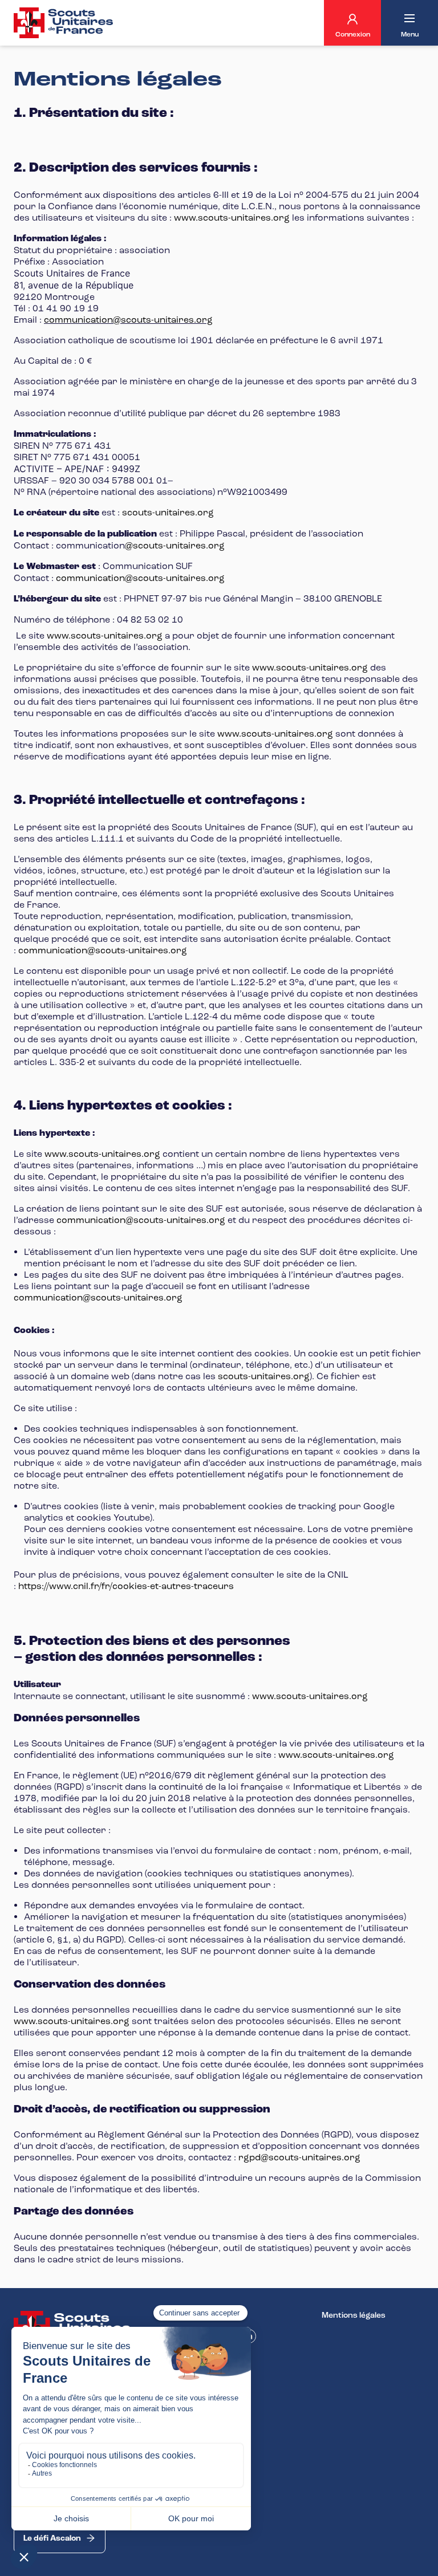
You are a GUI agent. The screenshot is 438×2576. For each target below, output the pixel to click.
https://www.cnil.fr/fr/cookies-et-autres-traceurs (126, 1586)
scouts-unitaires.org (167, 512)
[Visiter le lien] (64, 23)
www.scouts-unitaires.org (232, 218)
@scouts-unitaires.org (175, 545)
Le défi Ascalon (52, 2538)
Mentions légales (354, 2315)
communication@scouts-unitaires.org (128, 320)
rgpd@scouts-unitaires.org (299, 2157)
